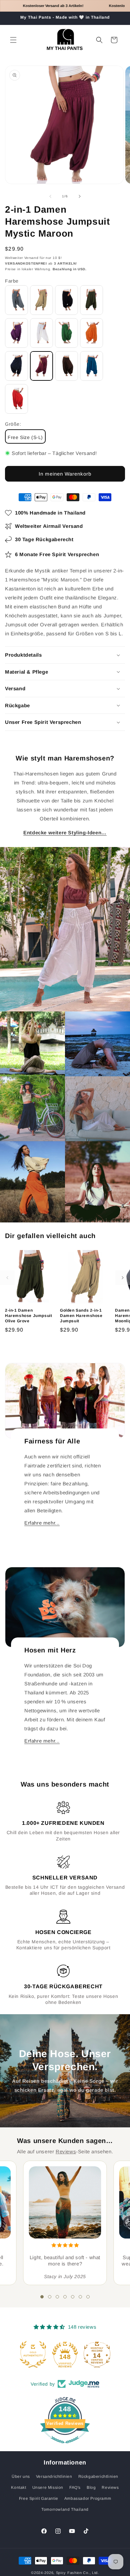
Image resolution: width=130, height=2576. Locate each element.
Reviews (66, 2151)
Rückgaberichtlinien (98, 2476)
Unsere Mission (48, 2487)
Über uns (21, 2476)
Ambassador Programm (88, 2498)
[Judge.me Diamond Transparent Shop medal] (33, 2354)
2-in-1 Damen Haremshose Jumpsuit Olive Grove (28, 1315)
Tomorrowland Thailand (65, 2509)
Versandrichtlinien (54, 2476)
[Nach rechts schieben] (80, 196)
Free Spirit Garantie (39, 2498)
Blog (91, 2487)
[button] (13, 40)
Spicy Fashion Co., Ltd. (77, 2573)
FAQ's (75, 2487)
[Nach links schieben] (50, 196)
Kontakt (18, 2487)
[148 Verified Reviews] (65, 2447)
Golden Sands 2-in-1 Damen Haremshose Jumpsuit (81, 1315)
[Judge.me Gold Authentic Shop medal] (65, 2354)
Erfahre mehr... (42, 1523)
